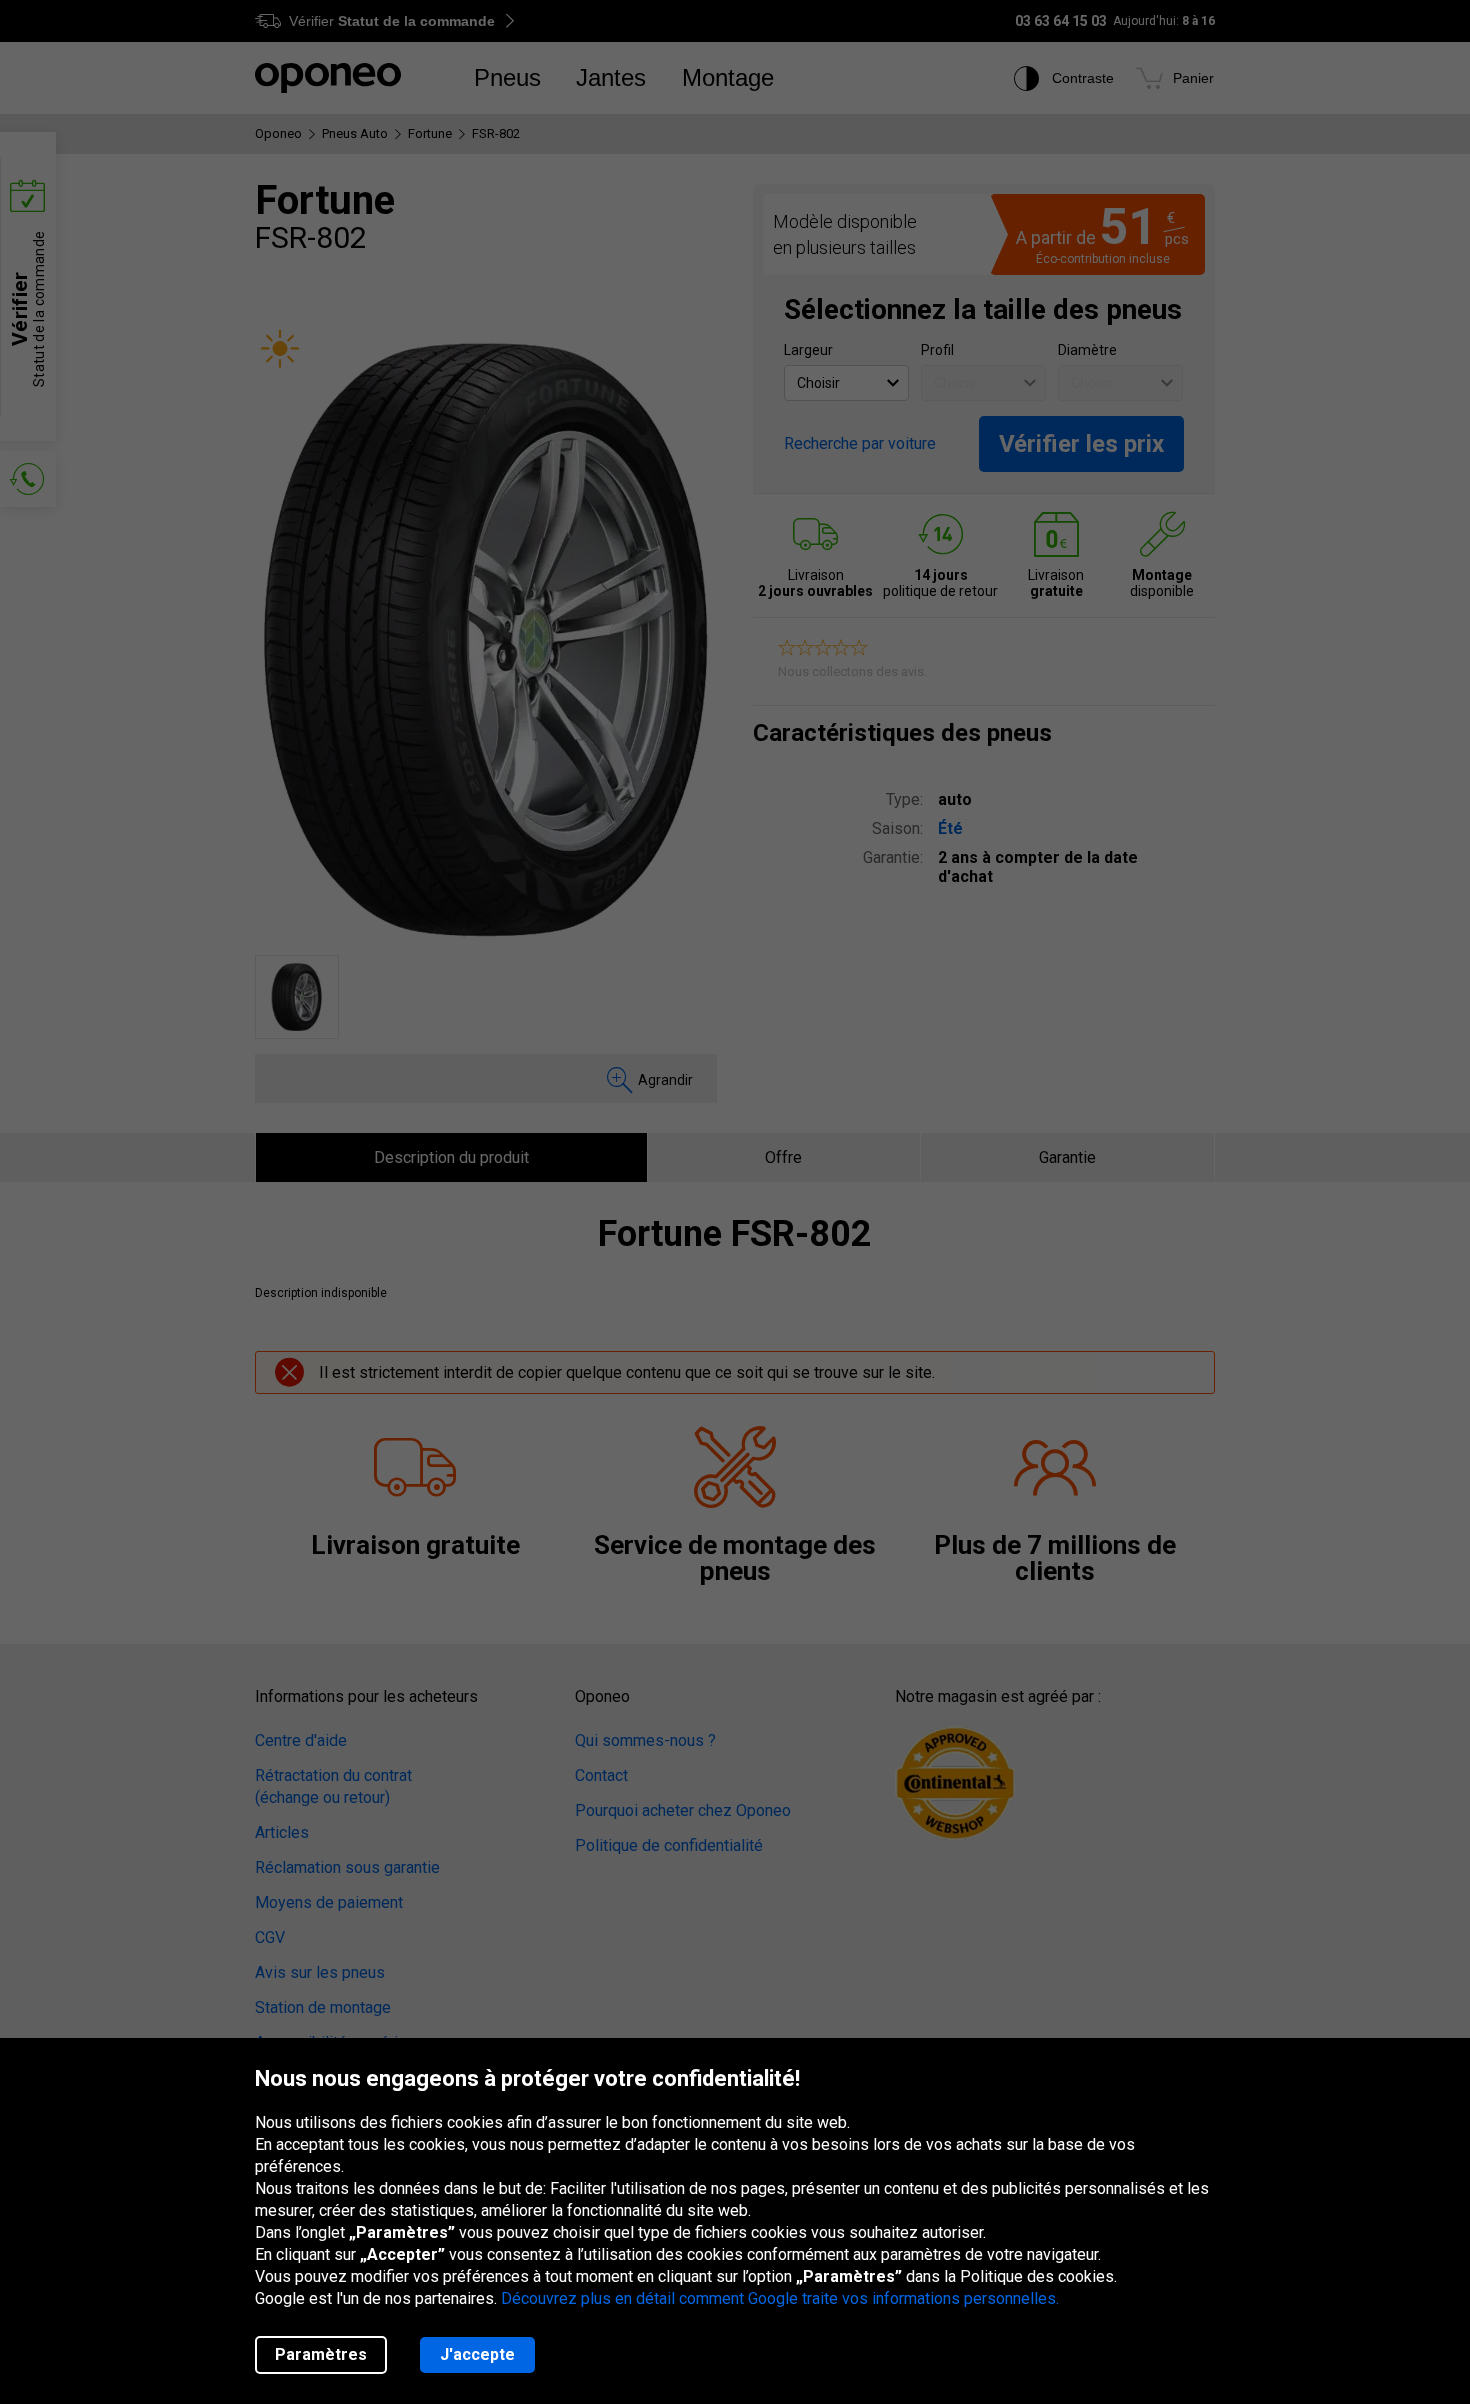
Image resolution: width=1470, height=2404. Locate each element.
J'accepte (477, 2354)
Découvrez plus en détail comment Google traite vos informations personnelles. (780, 2298)
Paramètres (321, 2354)
